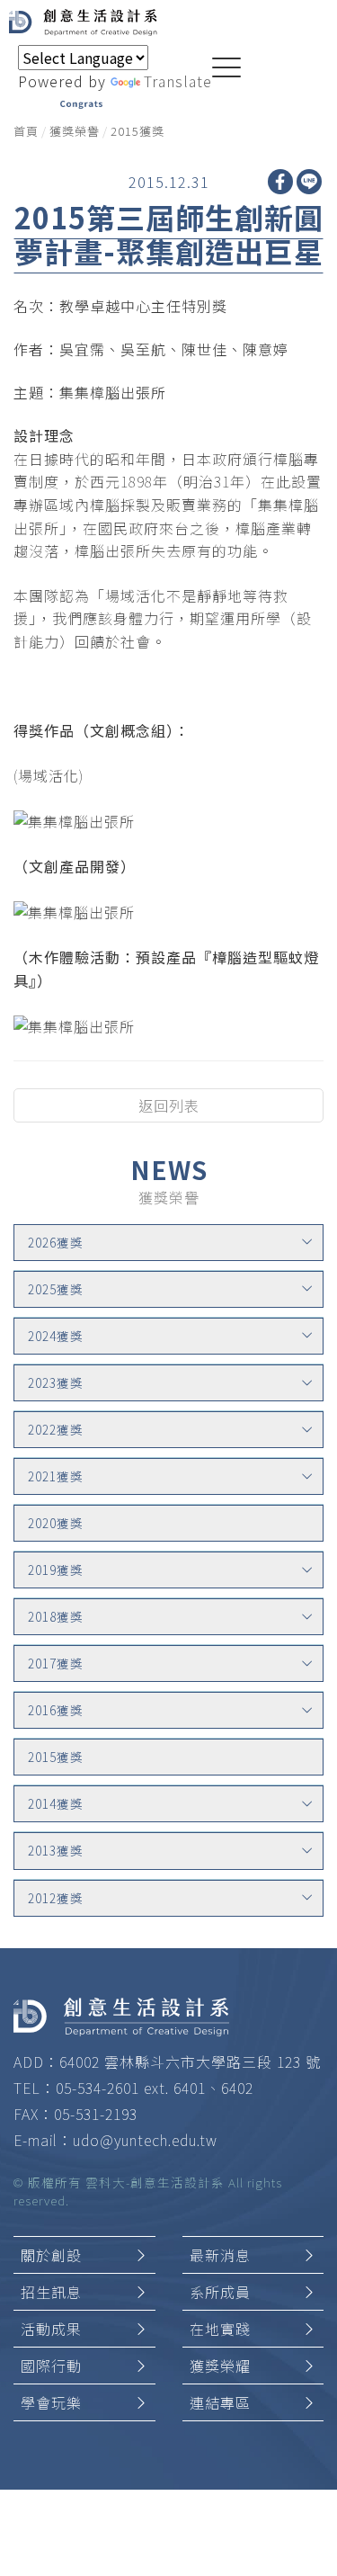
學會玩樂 (51, 2402)
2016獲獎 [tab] (56, 1710)
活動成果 (51, 2329)
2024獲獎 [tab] (56, 1336)
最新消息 (220, 2255)
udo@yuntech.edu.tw (145, 2140)
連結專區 (220, 2402)
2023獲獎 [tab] (56, 1382)
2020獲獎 (56, 1523)
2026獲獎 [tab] (56, 1242)
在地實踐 (220, 2329)
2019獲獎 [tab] (56, 1570)
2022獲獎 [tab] (56, 1429)
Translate (178, 81)
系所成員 (220, 2292)
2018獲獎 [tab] (56, 1616)
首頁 (26, 131)
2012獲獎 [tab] (56, 1898)
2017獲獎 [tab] (56, 1663)
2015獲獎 (137, 131)
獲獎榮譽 (75, 131)
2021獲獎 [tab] (56, 1476)
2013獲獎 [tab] (56, 1850)
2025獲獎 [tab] (56, 1289)
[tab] (168, 1243)
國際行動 (51, 2366)
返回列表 (169, 1105)
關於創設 (51, 2255)
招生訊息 (51, 2292)
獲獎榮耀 (220, 2366)
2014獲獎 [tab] (56, 1803)
